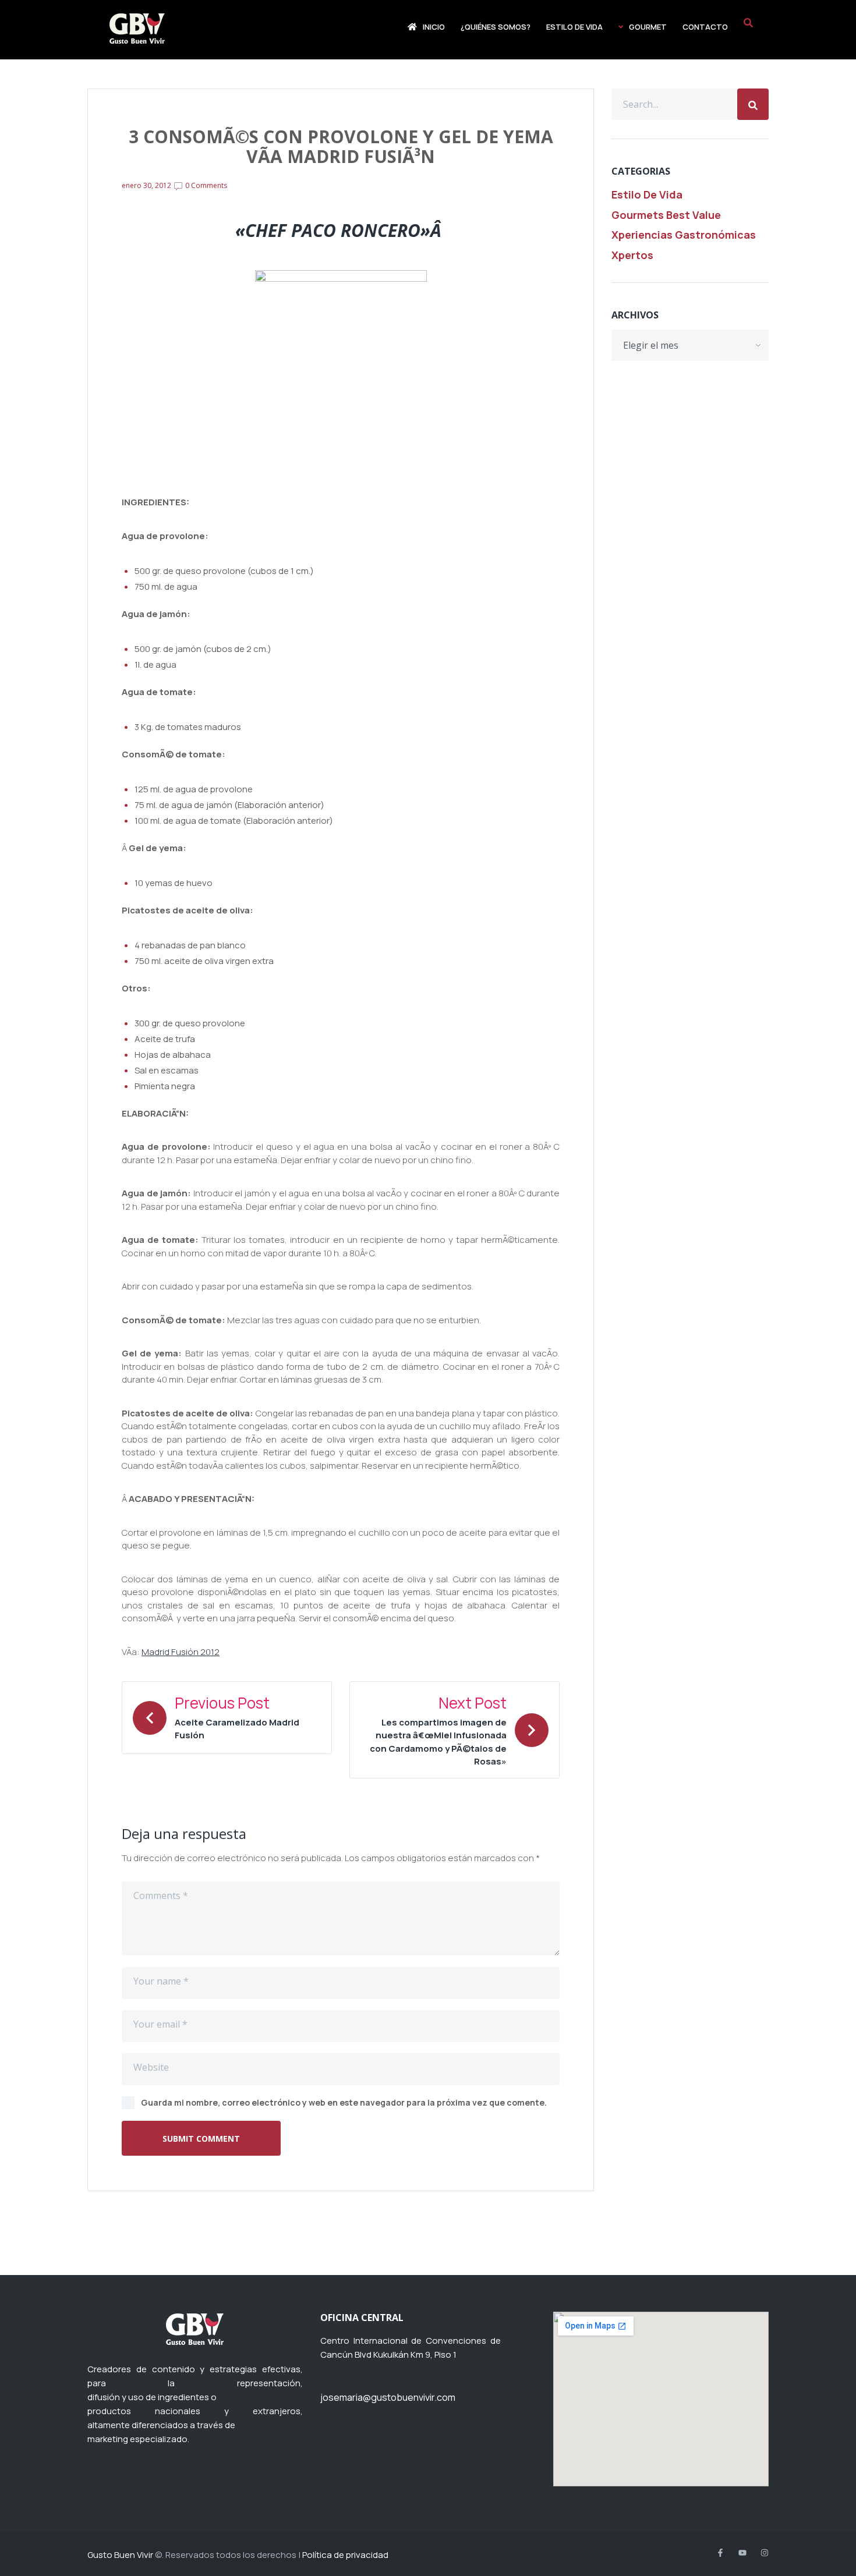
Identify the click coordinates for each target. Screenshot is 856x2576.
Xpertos (632, 255)
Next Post (473, 1703)
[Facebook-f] (720, 2553)
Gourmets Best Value (666, 215)
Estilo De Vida (647, 194)
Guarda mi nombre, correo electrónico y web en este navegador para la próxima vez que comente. (344, 2102)
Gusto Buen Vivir (120, 2555)
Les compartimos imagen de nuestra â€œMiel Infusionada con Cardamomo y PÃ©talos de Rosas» (438, 1742)
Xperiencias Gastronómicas (684, 235)
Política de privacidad (345, 2555)
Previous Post (222, 1703)
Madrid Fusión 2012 (181, 1652)
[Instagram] (765, 2553)
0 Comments (205, 185)
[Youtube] (742, 2553)
